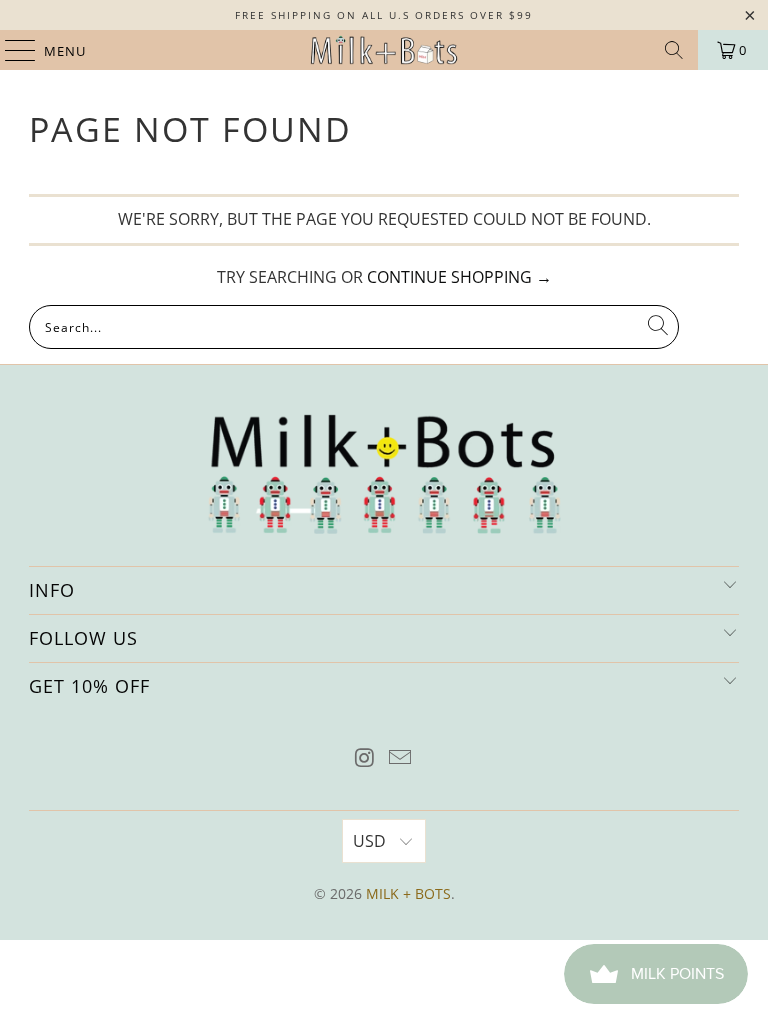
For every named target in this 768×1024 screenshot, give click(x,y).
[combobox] (354, 327)
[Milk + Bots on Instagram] (365, 758)
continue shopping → (459, 277)
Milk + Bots (408, 893)
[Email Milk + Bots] (401, 758)
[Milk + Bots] (384, 50)
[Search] (674, 50)
